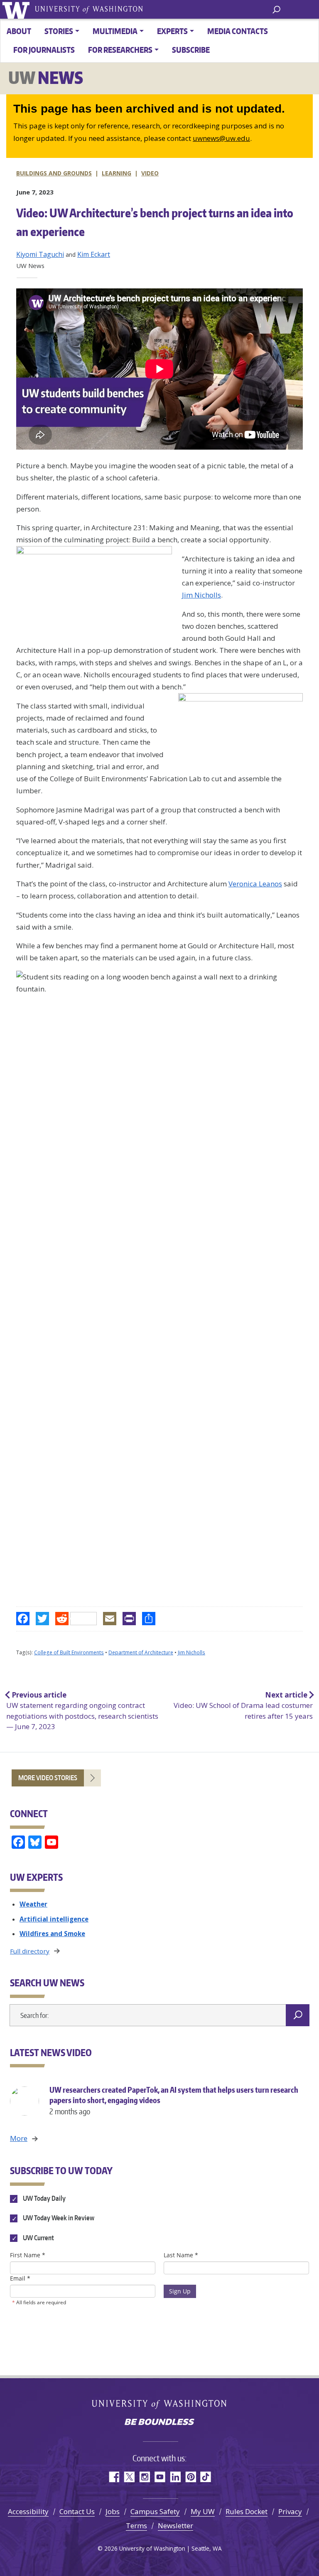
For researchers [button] (120, 50)
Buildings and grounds (54, 173)
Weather (33, 1904)
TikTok (206, 2477)
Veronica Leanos (255, 884)
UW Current (38, 2238)
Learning (117, 173)
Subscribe (191, 50)
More (19, 2138)
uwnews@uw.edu (221, 138)
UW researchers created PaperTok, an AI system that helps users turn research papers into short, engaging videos (174, 2100)
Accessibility (28, 2511)
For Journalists (44, 50)
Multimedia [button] (115, 31)
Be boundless (159, 2423)
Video (150, 173)
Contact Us (77, 2511)
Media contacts (238, 31)
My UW (203, 2511)
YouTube (160, 2477)
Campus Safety (155, 2511)
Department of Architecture (141, 1652)
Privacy (290, 2511)
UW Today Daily (44, 2199)
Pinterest (190, 2477)
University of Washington (17, 9)
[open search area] (276, 9)
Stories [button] (59, 31)
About (19, 31)
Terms (136, 2526)
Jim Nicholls (201, 595)
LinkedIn (175, 2477)
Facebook (114, 2477)
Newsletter (175, 2526)
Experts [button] (172, 31)
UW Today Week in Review (58, 2218)
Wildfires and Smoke (52, 1934)
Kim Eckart (94, 254)
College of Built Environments (69, 1652)
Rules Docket (247, 2511)
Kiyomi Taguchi (40, 254)
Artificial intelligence (54, 1919)
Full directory (30, 1951)
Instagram (144, 2477)
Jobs (113, 2511)
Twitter (129, 2477)
